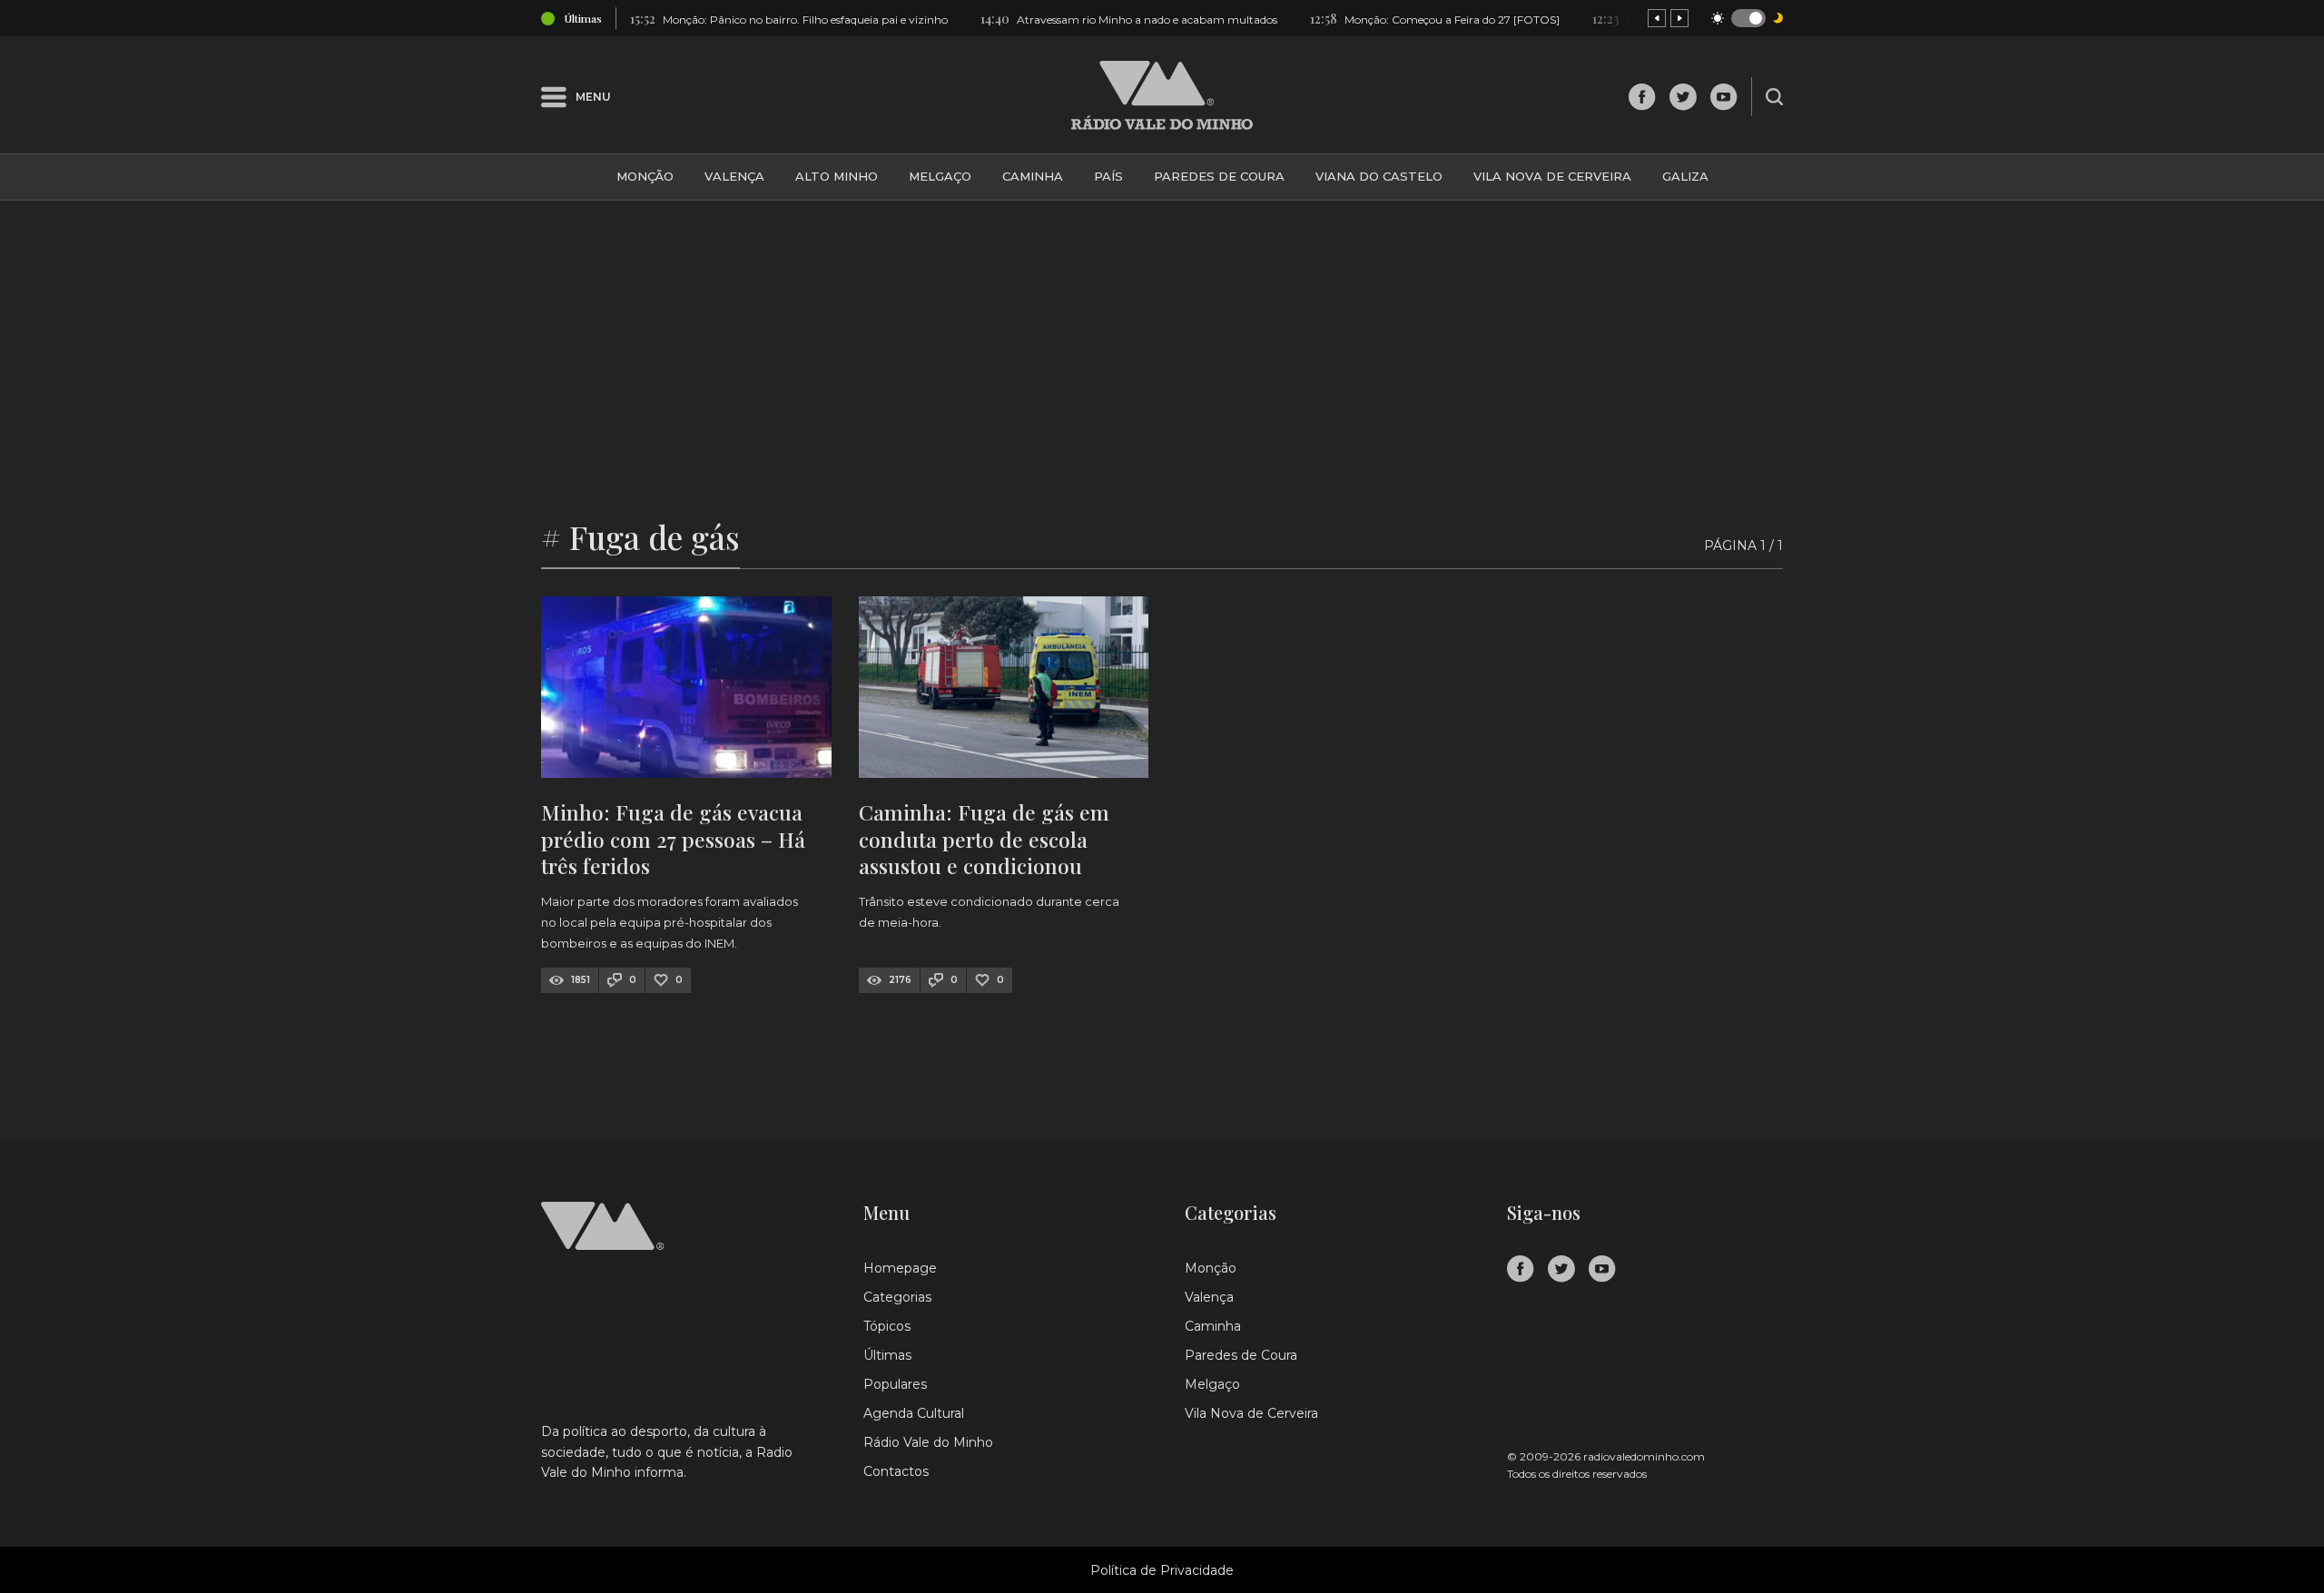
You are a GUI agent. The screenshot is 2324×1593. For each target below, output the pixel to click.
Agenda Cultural (914, 1413)
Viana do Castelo (1379, 176)
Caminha (1033, 176)
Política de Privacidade (1162, 1570)
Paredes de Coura (1219, 176)
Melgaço (940, 176)
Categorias (897, 1297)
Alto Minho (837, 176)
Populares (895, 1384)
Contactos (896, 1471)
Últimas (887, 1355)
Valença (734, 176)
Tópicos (887, 1326)
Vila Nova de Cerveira (1552, 176)
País (1108, 176)
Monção (645, 176)
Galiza (1685, 176)
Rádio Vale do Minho (928, 1442)
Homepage (900, 1268)
